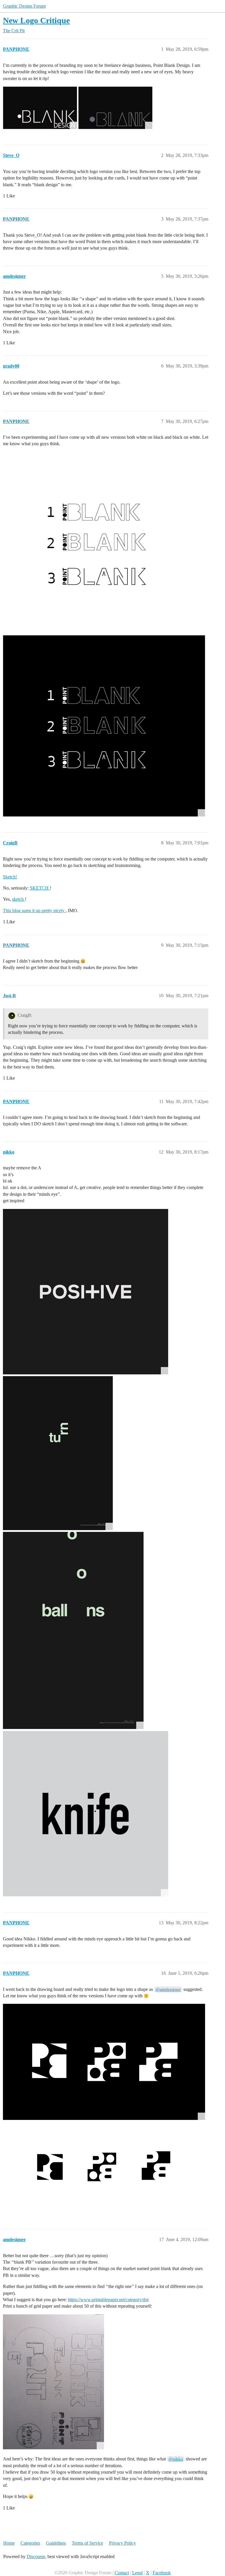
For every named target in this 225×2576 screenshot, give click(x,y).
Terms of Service (87, 2543)
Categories (30, 2543)
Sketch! (10, 877)
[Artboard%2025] (104, 2170)
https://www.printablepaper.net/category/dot (108, 2300)
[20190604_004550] (53, 2382)
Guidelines (56, 2543)
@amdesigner (168, 1989)
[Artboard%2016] (104, 543)
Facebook (162, 2573)
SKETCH (40, 888)
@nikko (176, 2459)
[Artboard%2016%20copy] (104, 726)
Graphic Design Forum (24, 6)
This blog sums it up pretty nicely (34, 911)
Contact (122, 2573)
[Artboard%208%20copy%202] (40, 108)
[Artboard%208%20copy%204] (115, 108)
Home (9, 2543)
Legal (137, 2573)
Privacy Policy (122, 2543)
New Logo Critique (36, 20)
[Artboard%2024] (104, 2062)
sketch (18, 899)
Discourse (36, 2556)
